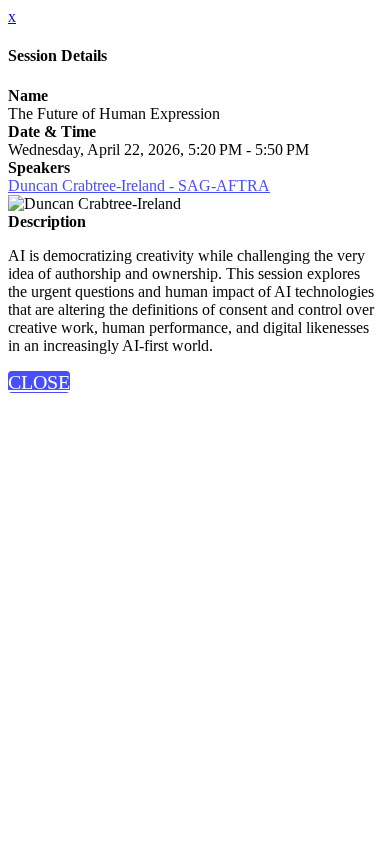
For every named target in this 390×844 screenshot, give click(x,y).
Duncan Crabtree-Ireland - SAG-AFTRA (139, 185)
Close (39, 382)
